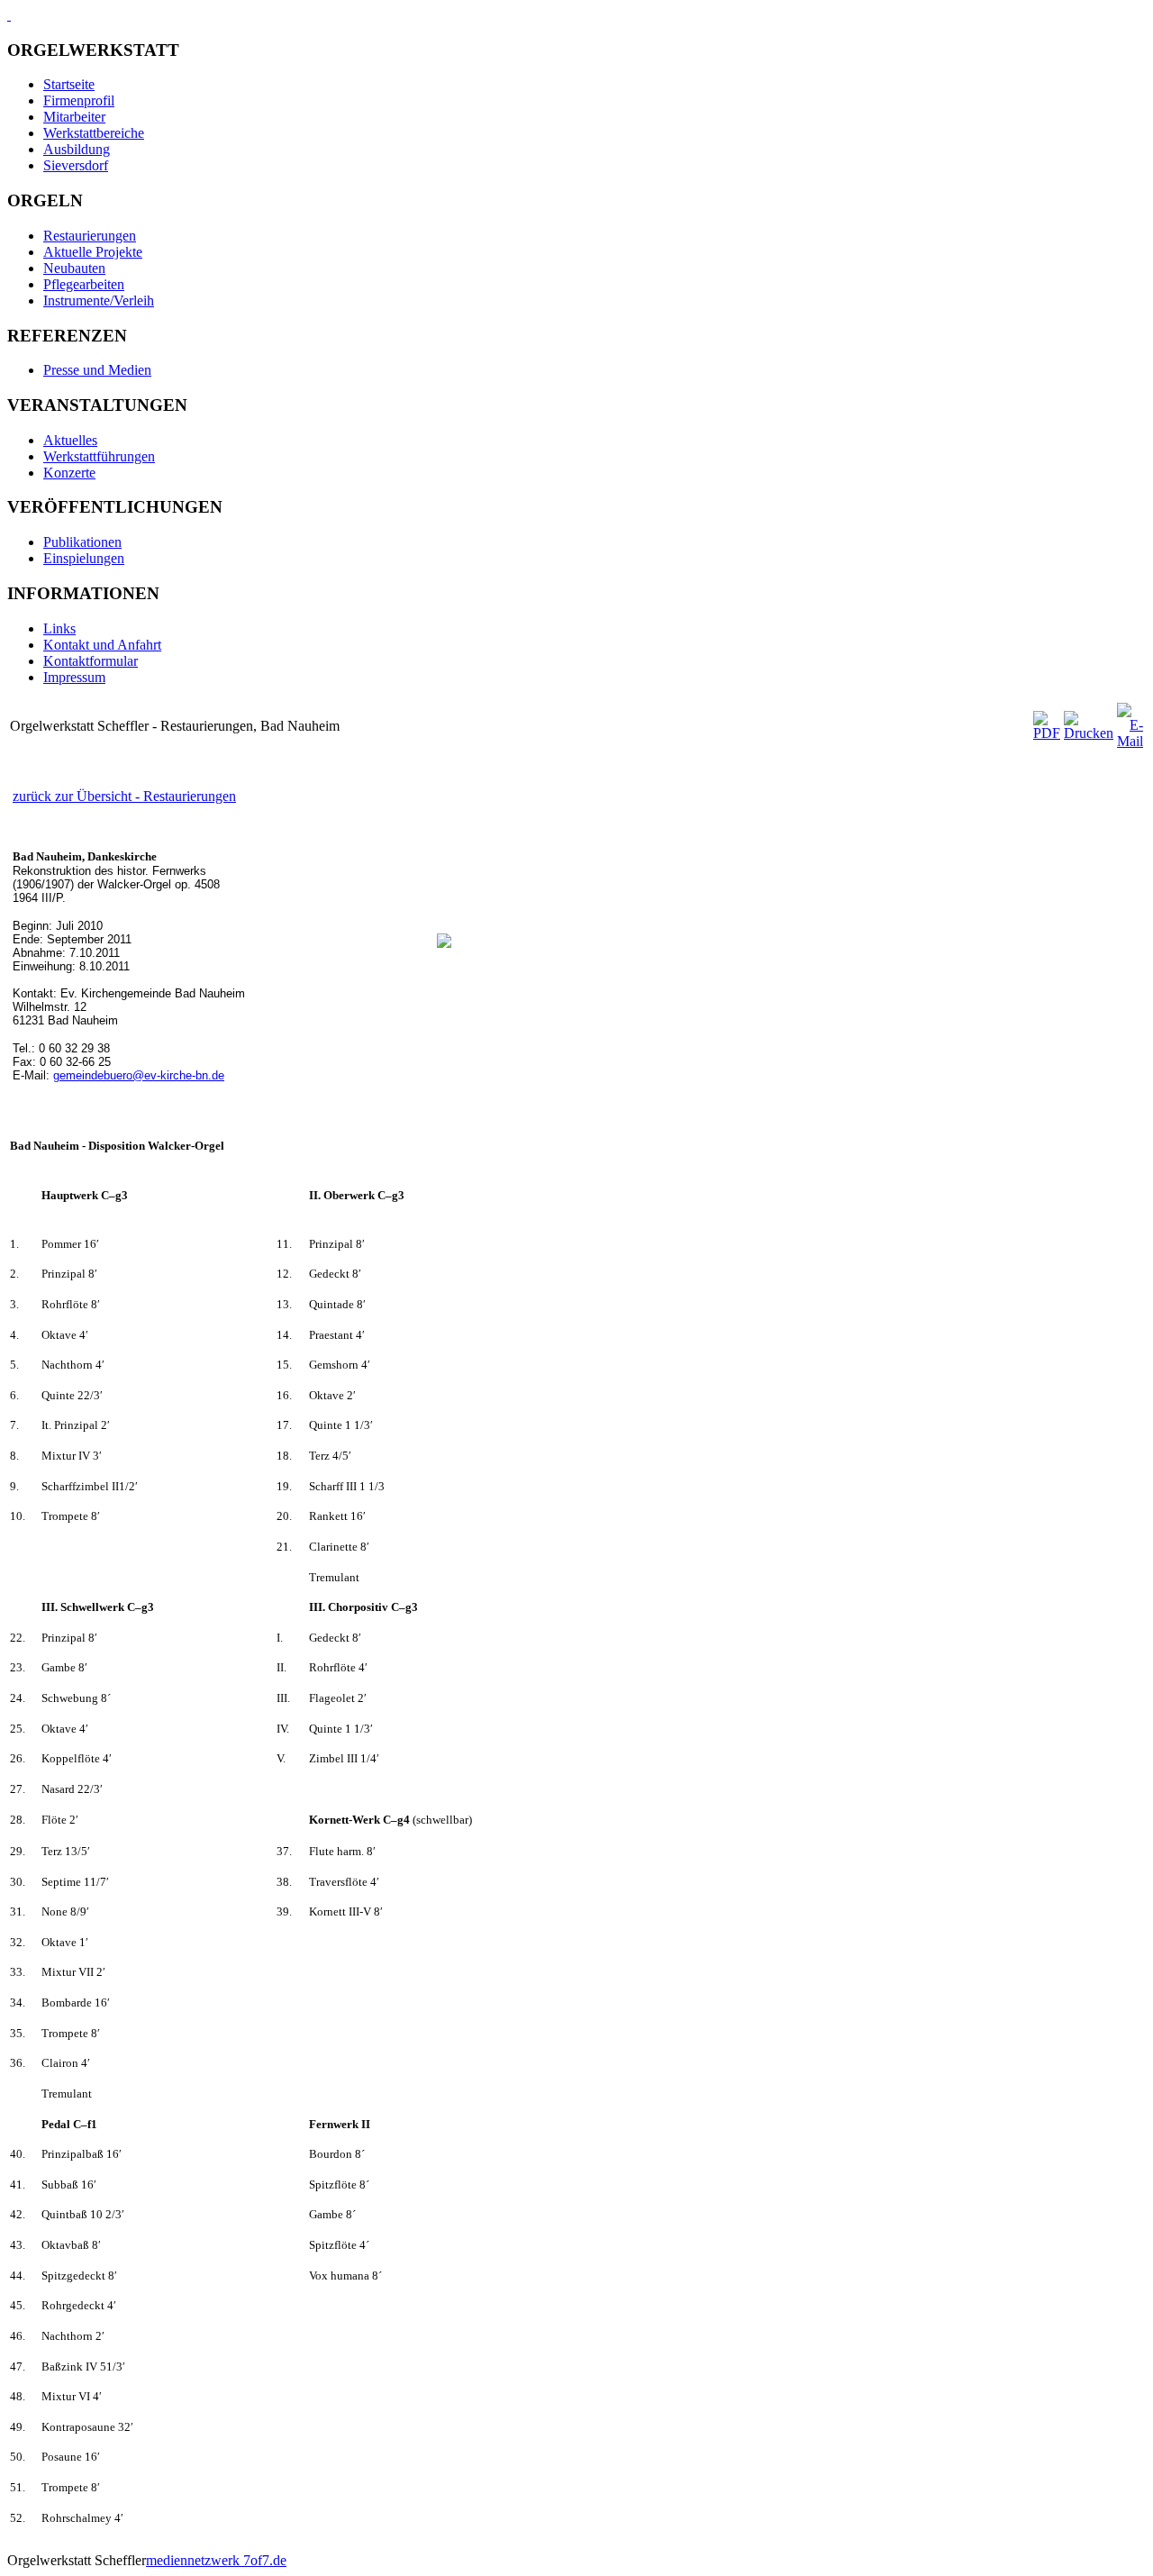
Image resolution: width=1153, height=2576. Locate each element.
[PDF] (1047, 733)
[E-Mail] (1130, 741)
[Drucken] (1089, 733)
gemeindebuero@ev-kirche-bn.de (139, 1075)
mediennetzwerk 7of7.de (216, 2560)
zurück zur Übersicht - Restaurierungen (124, 796)
